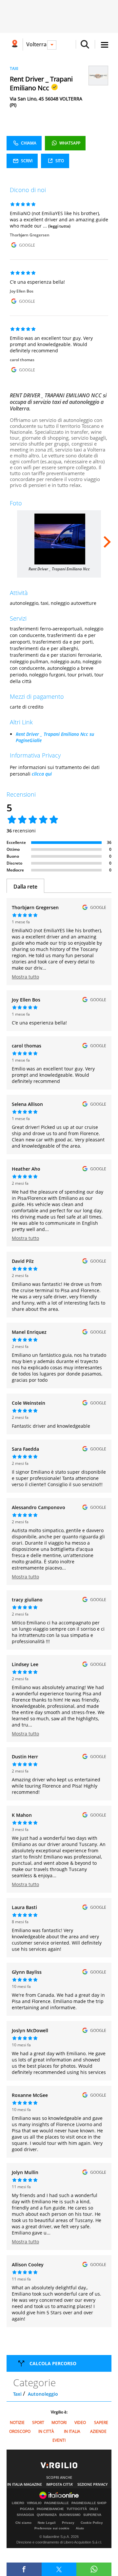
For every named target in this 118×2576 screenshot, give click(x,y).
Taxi (17, 2394)
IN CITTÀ (46, 2431)
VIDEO (80, 2422)
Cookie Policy (92, 2523)
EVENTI (59, 2440)
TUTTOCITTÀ (77, 2509)
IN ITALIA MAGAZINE (25, 2484)
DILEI (94, 2509)
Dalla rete (25, 887)
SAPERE (101, 2422)
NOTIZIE (17, 2422)
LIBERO (18, 2503)
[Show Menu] (105, 45)
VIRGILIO (34, 2503)
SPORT (38, 2422)
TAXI (14, 68)
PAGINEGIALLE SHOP (89, 2503)
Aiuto (80, 2528)
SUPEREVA (92, 2515)
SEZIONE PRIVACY (93, 2484)
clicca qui (42, 774)
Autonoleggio (43, 2394)
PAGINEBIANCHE (50, 2509)
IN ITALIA (72, 2431)
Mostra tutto (25, 977)
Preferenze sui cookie (52, 2528)
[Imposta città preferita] (15, 44)
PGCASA (27, 2509)
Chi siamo (23, 2523)
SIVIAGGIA (25, 2515)
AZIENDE (98, 2431)
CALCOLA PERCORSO (53, 2363)
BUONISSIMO (70, 2515)
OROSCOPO (20, 2431)
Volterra (36, 44)
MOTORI (59, 2422)
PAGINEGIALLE (57, 2503)
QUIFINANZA (47, 2515)
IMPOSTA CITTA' (60, 2484)
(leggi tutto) (59, 226)
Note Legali (47, 2523)
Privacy (68, 2523)
